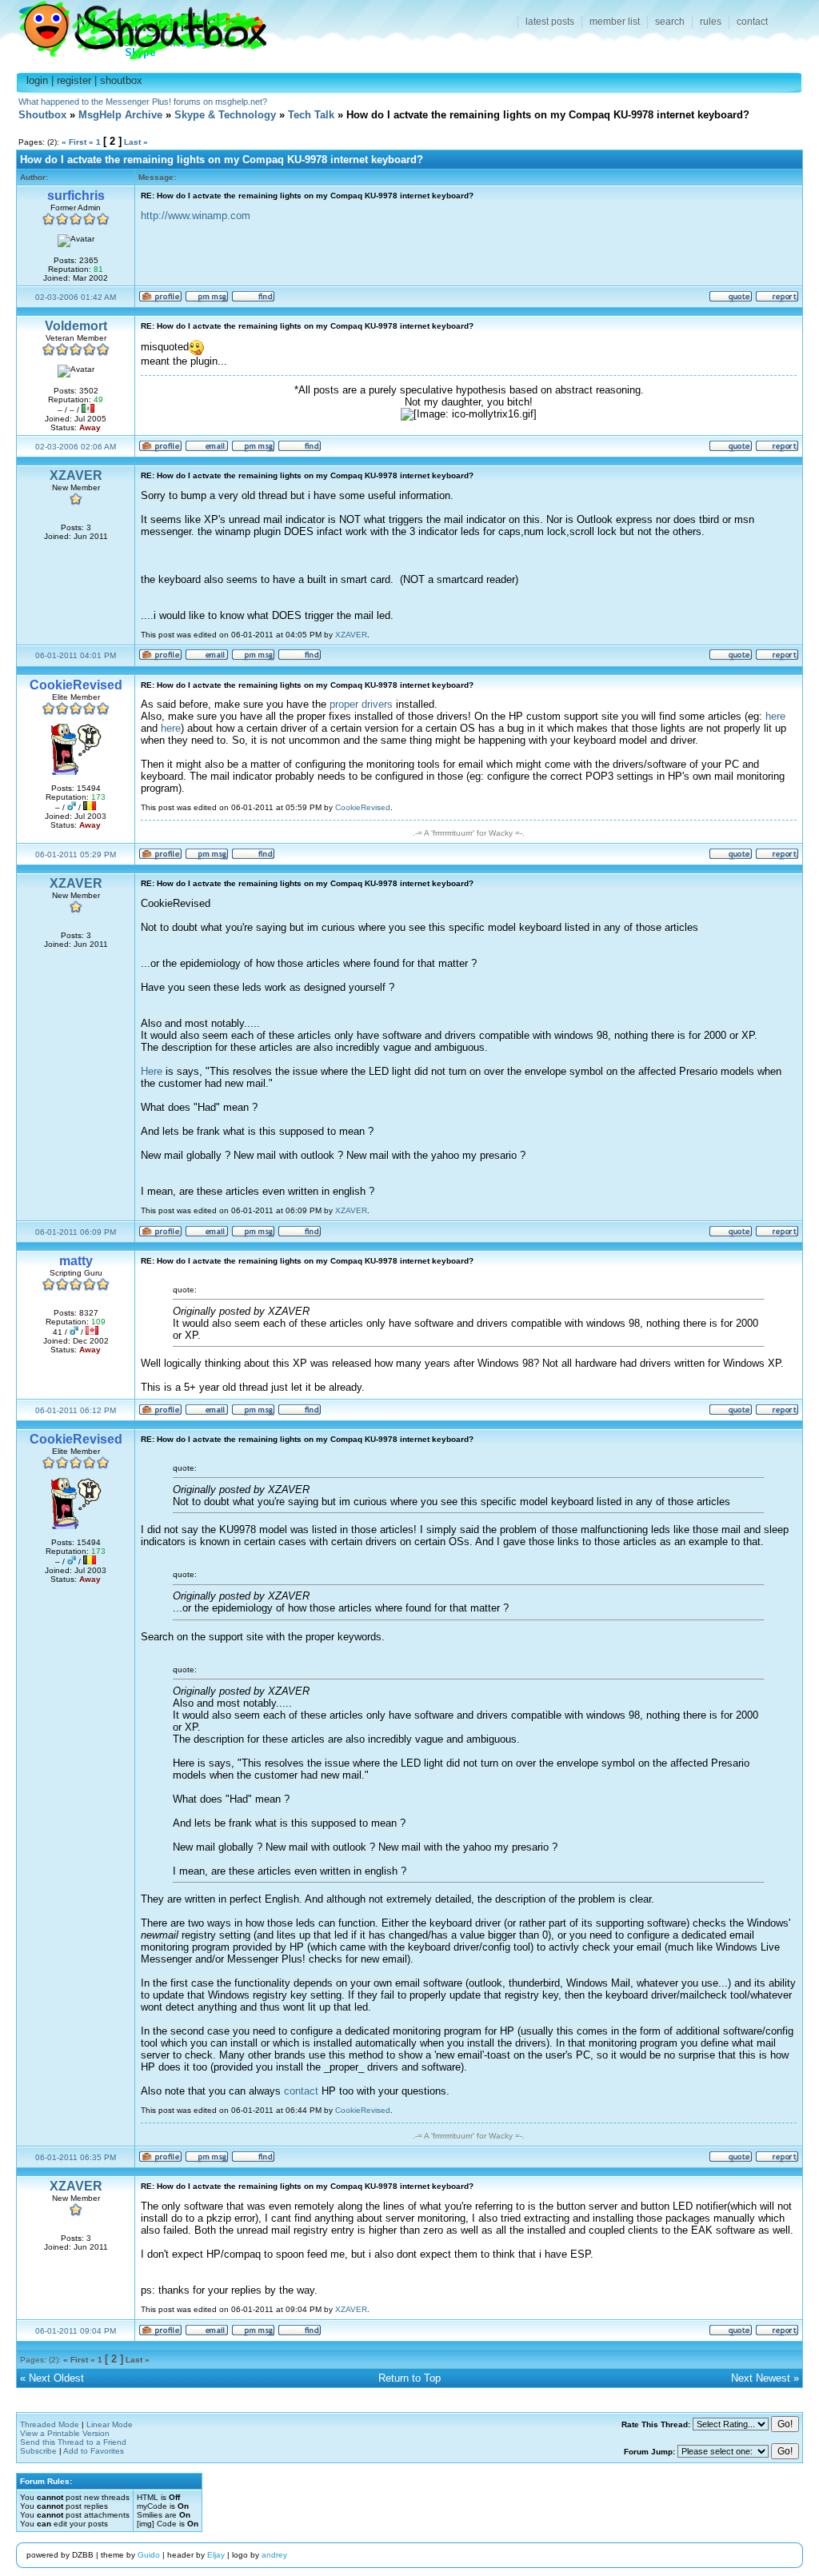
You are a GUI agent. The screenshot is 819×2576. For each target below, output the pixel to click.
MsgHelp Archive (120, 115)
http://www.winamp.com (196, 216)
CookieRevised (363, 807)
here (775, 716)
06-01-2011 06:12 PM (76, 1410)
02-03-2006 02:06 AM (76, 447)
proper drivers (361, 704)
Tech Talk (311, 115)
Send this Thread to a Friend (73, 2442)
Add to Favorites (94, 2451)
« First (74, 142)
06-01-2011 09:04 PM (76, 2331)
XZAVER (76, 475)
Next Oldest (56, 2378)
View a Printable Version (65, 2433)
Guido (149, 2555)
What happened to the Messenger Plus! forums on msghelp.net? (143, 102)
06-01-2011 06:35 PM (76, 2157)
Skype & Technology (225, 115)
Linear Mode (110, 2424)
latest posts (550, 22)
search (670, 22)
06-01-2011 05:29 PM (76, 855)
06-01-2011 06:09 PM (76, 1232)
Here (152, 1071)
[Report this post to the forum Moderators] (777, 300)
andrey (274, 2555)
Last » (136, 142)
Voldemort (76, 326)
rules (711, 22)
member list (615, 22)
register (74, 80)
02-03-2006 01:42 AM (76, 297)
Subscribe (38, 2451)
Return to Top (409, 2378)
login (37, 80)
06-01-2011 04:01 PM (76, 655)
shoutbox (121, 80)
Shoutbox (133, 26)
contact (752, 22)
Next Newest (761, 2378)
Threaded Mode (50, 2424)
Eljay (216, 2555)
